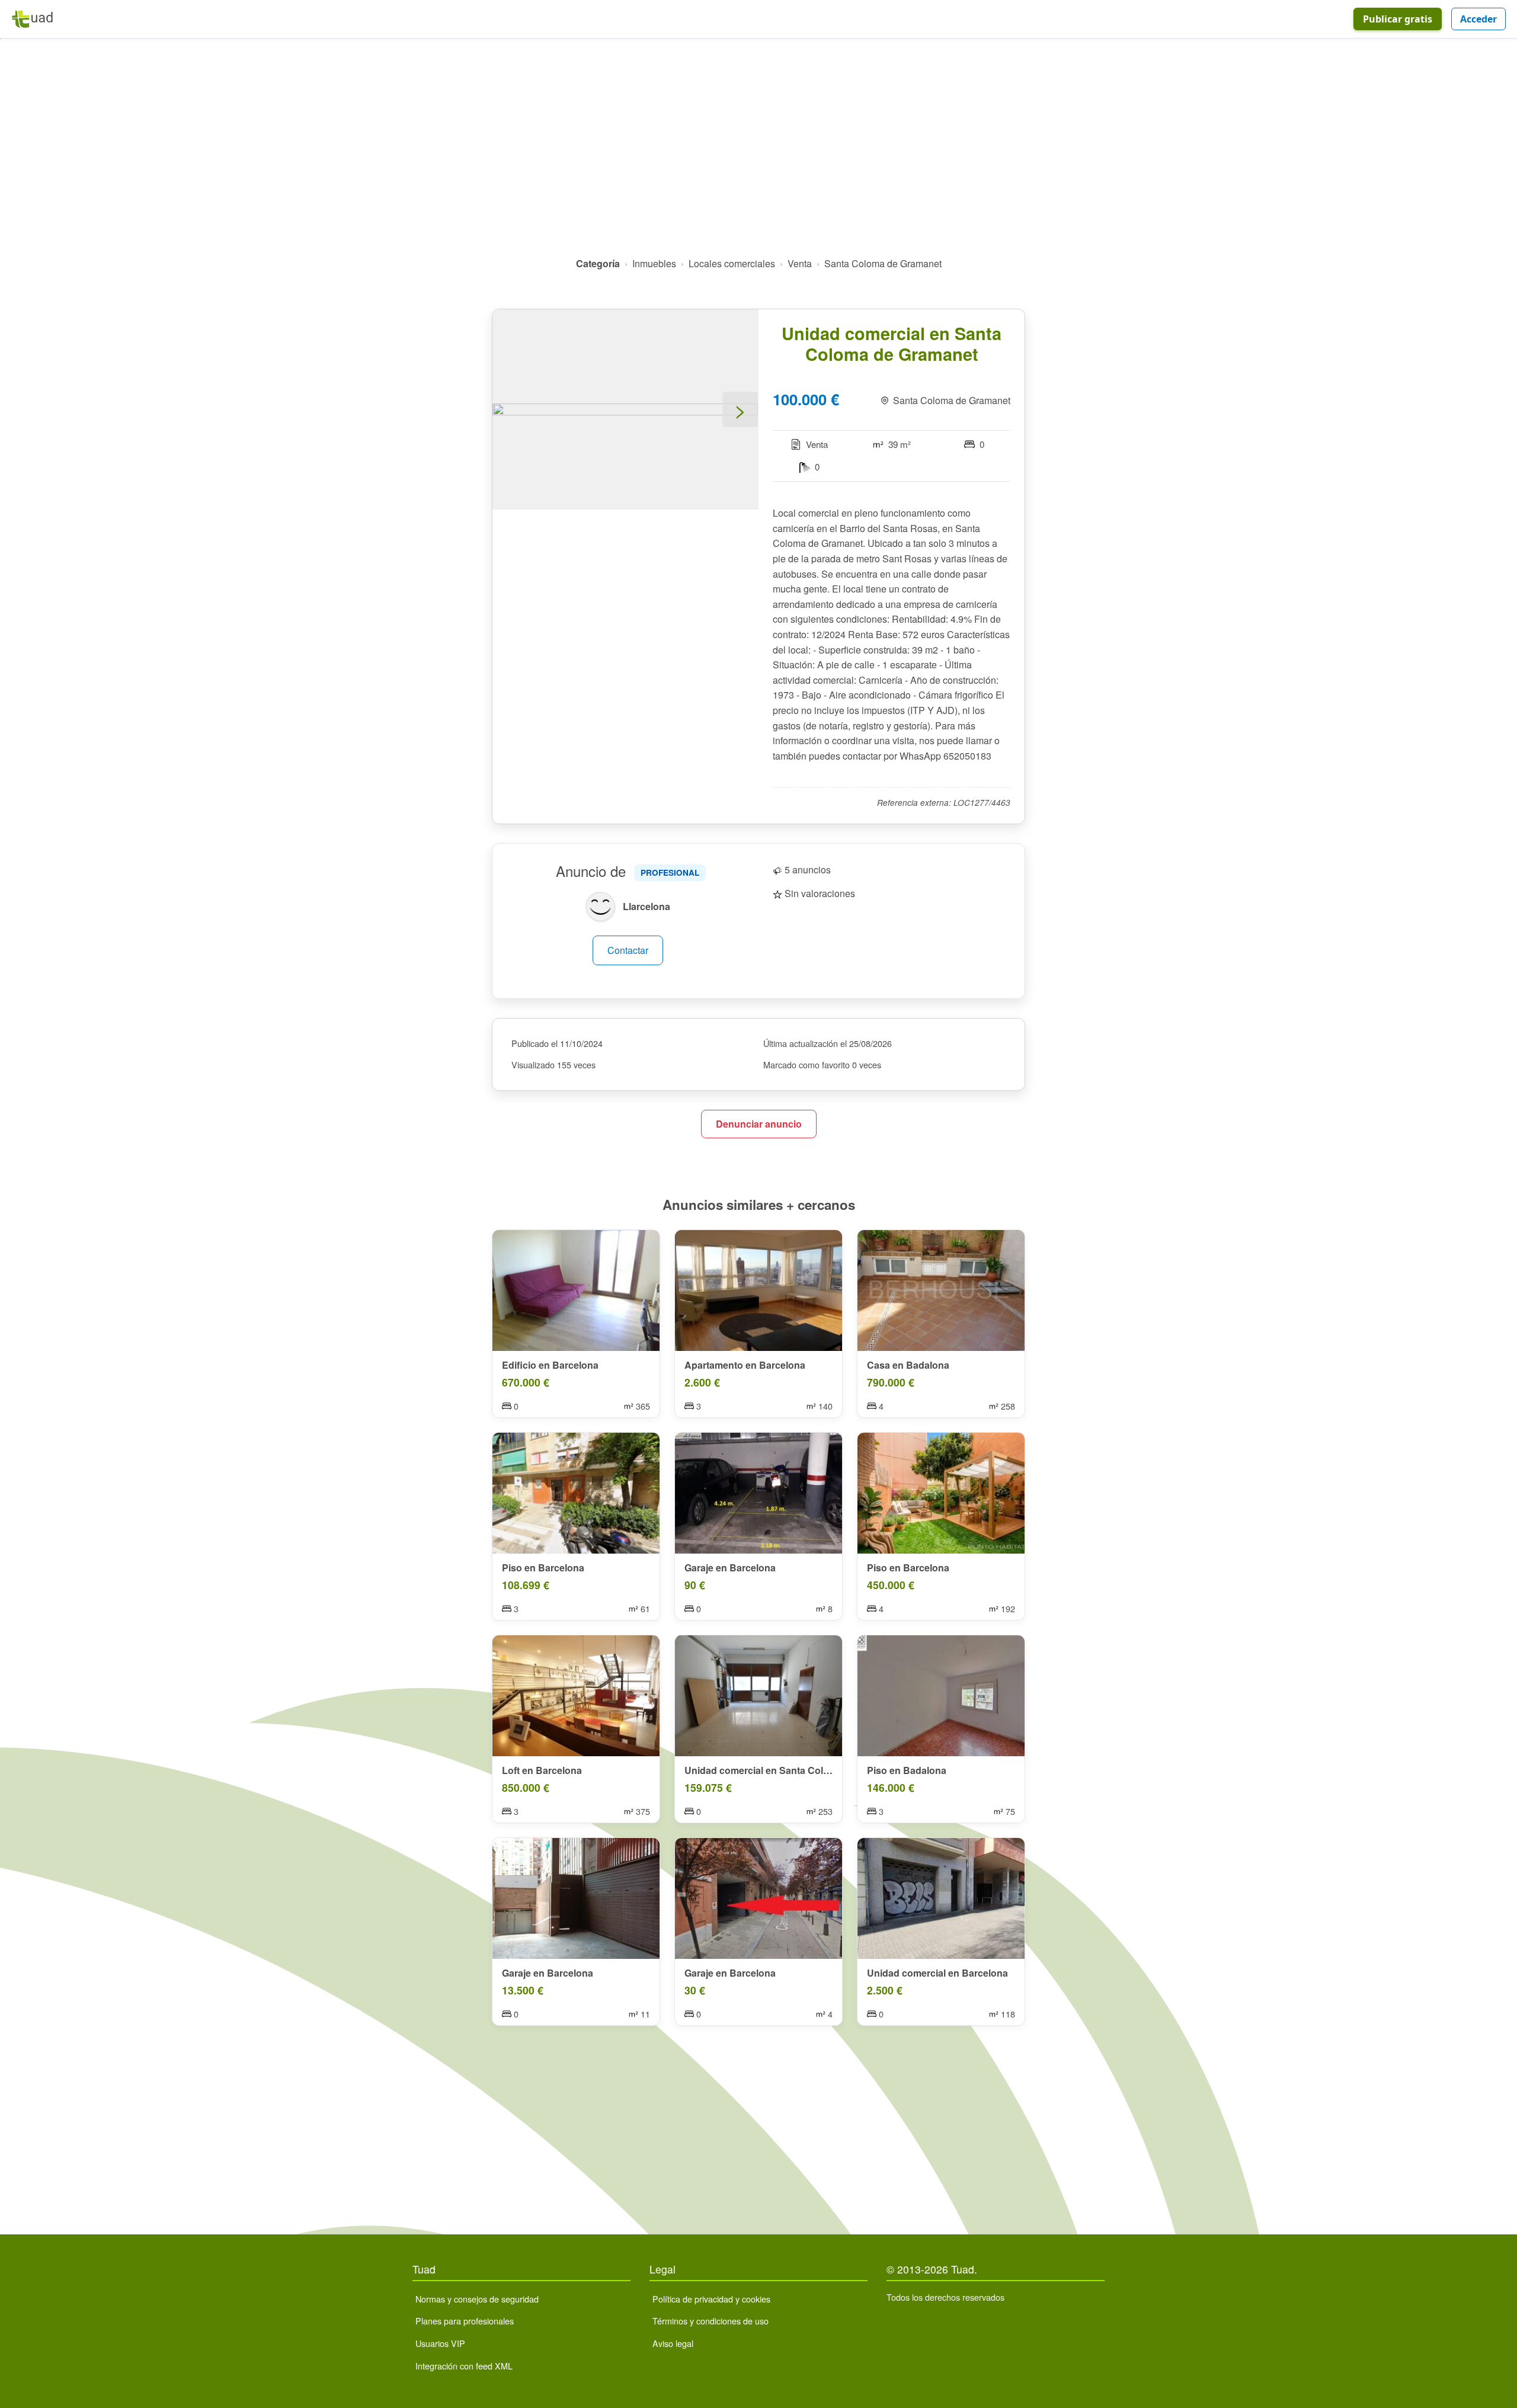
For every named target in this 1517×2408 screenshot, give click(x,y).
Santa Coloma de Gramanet (883, 263)
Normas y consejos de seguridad (477, 2299)
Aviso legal (673, 2343)
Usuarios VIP (440, 2343)
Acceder (1478, 19)
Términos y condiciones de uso (711, 2321)
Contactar (628, 950)
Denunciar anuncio (759, 1124)
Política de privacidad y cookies (711, 2299)
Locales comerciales (732, 263)
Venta (800, 263)
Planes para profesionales (465, 2321)
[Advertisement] (758, 152)
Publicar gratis (1398, 19)
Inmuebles (654, 263)
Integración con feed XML (464, 2366)
